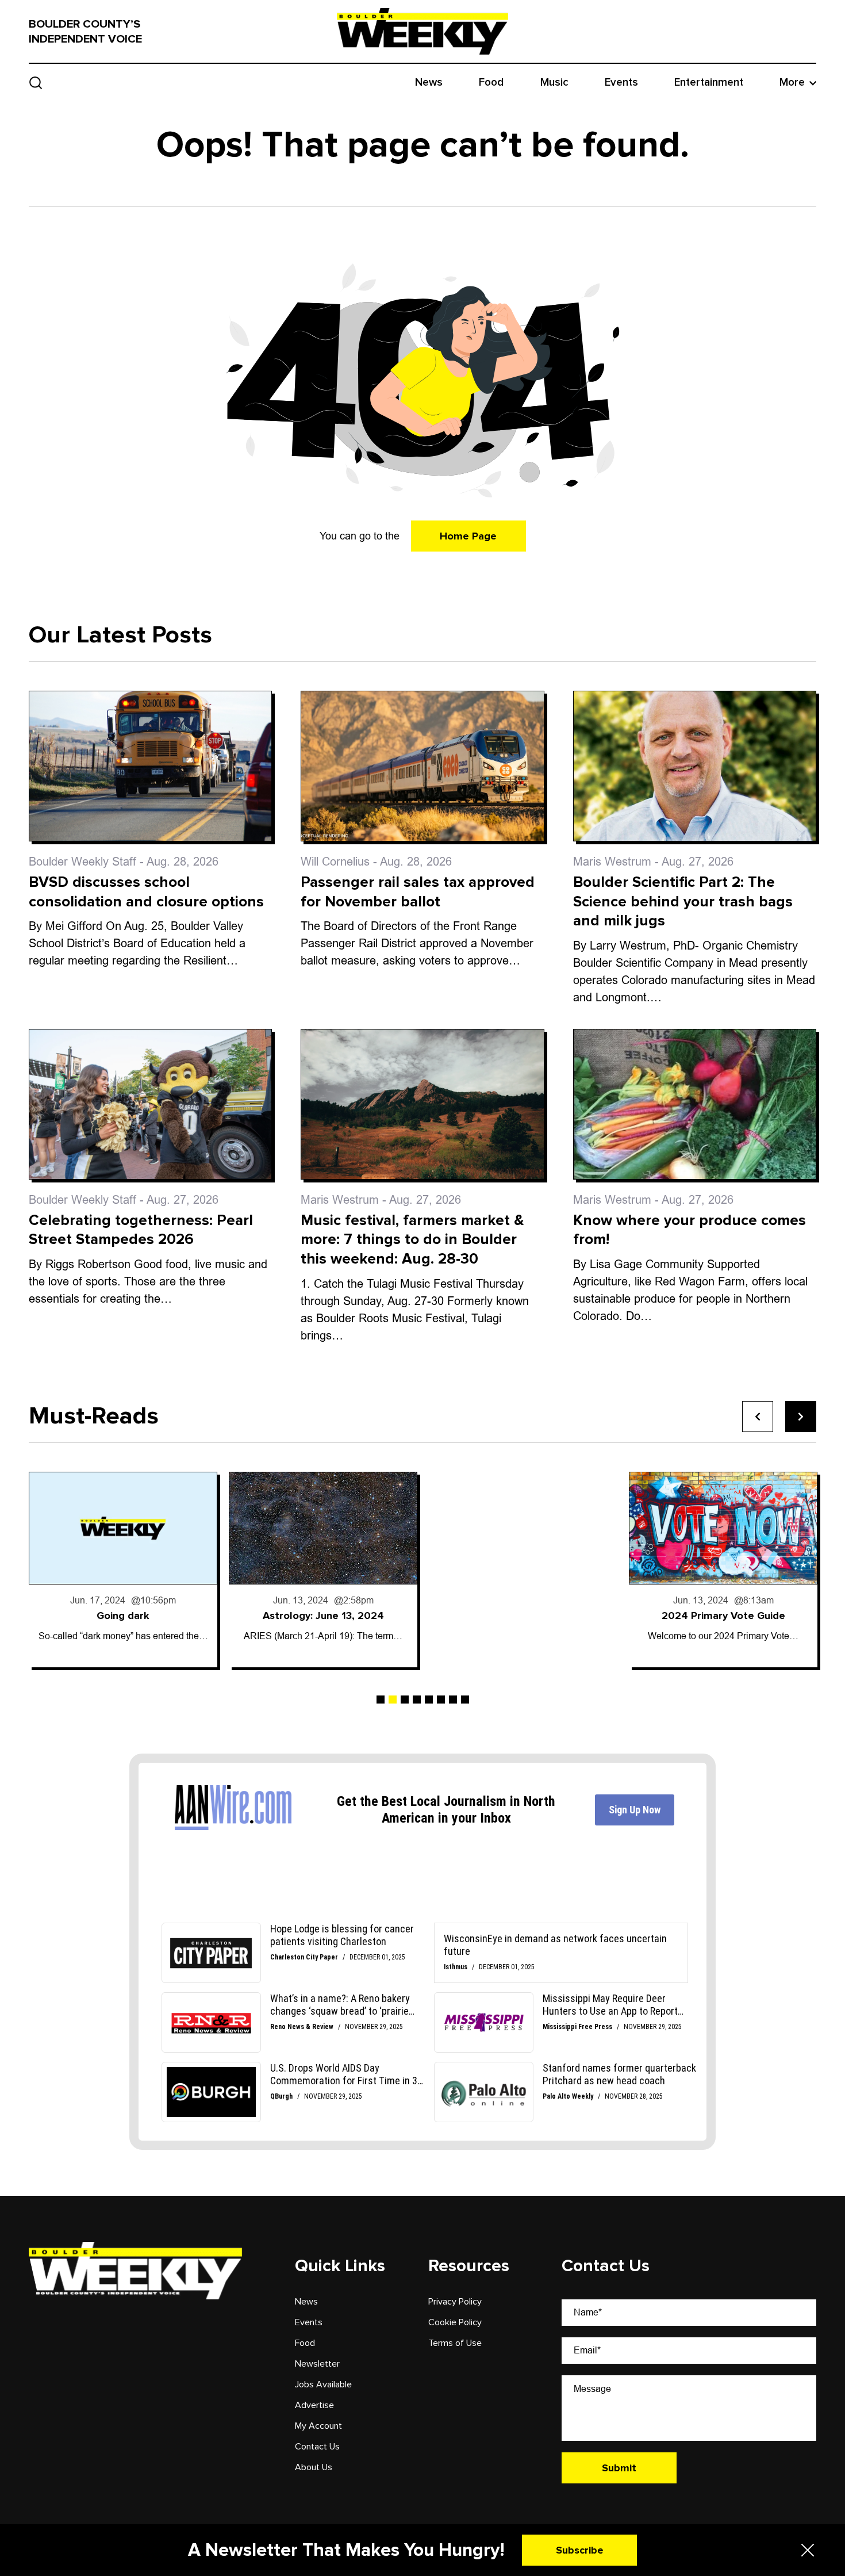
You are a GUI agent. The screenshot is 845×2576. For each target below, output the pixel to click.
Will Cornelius (335, 862)
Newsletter (317, 2364)
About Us (314, 2467)
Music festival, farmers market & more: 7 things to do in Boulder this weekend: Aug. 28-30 (412, 1240)
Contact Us (317, 2447)
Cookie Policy (455, 2322)
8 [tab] (465, 1700)
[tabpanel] (123, 1570)
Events (621, 83)
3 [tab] (405, 1700)
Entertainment (709, 83)
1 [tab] (381, 1700)
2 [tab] (393, 1700)
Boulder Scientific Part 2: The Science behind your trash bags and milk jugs (683, 902)
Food (491, 83)
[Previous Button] (758, 1417)
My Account (318, 2426)
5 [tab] (429, 1700)
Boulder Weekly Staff (82, 862)
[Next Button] (801, 1417)
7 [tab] (453, 1700)
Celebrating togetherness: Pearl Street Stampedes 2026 (141, 1230)
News (429, 83)
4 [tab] (417, 1700)
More (792, 83)
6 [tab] (441, 1700)
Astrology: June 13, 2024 (123, 1616)
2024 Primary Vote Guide (523, 1616)
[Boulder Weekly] (422, 31)
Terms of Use (455, 2343)
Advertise (314, 2405)
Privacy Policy (455, 2302)
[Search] (36, 83)
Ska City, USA (723, 1616)
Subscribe (580, 2550)
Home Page (468, 536)
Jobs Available (323, 2384)
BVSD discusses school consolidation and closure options (146, 892)
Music (554, 83)
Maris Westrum (612, 862)
